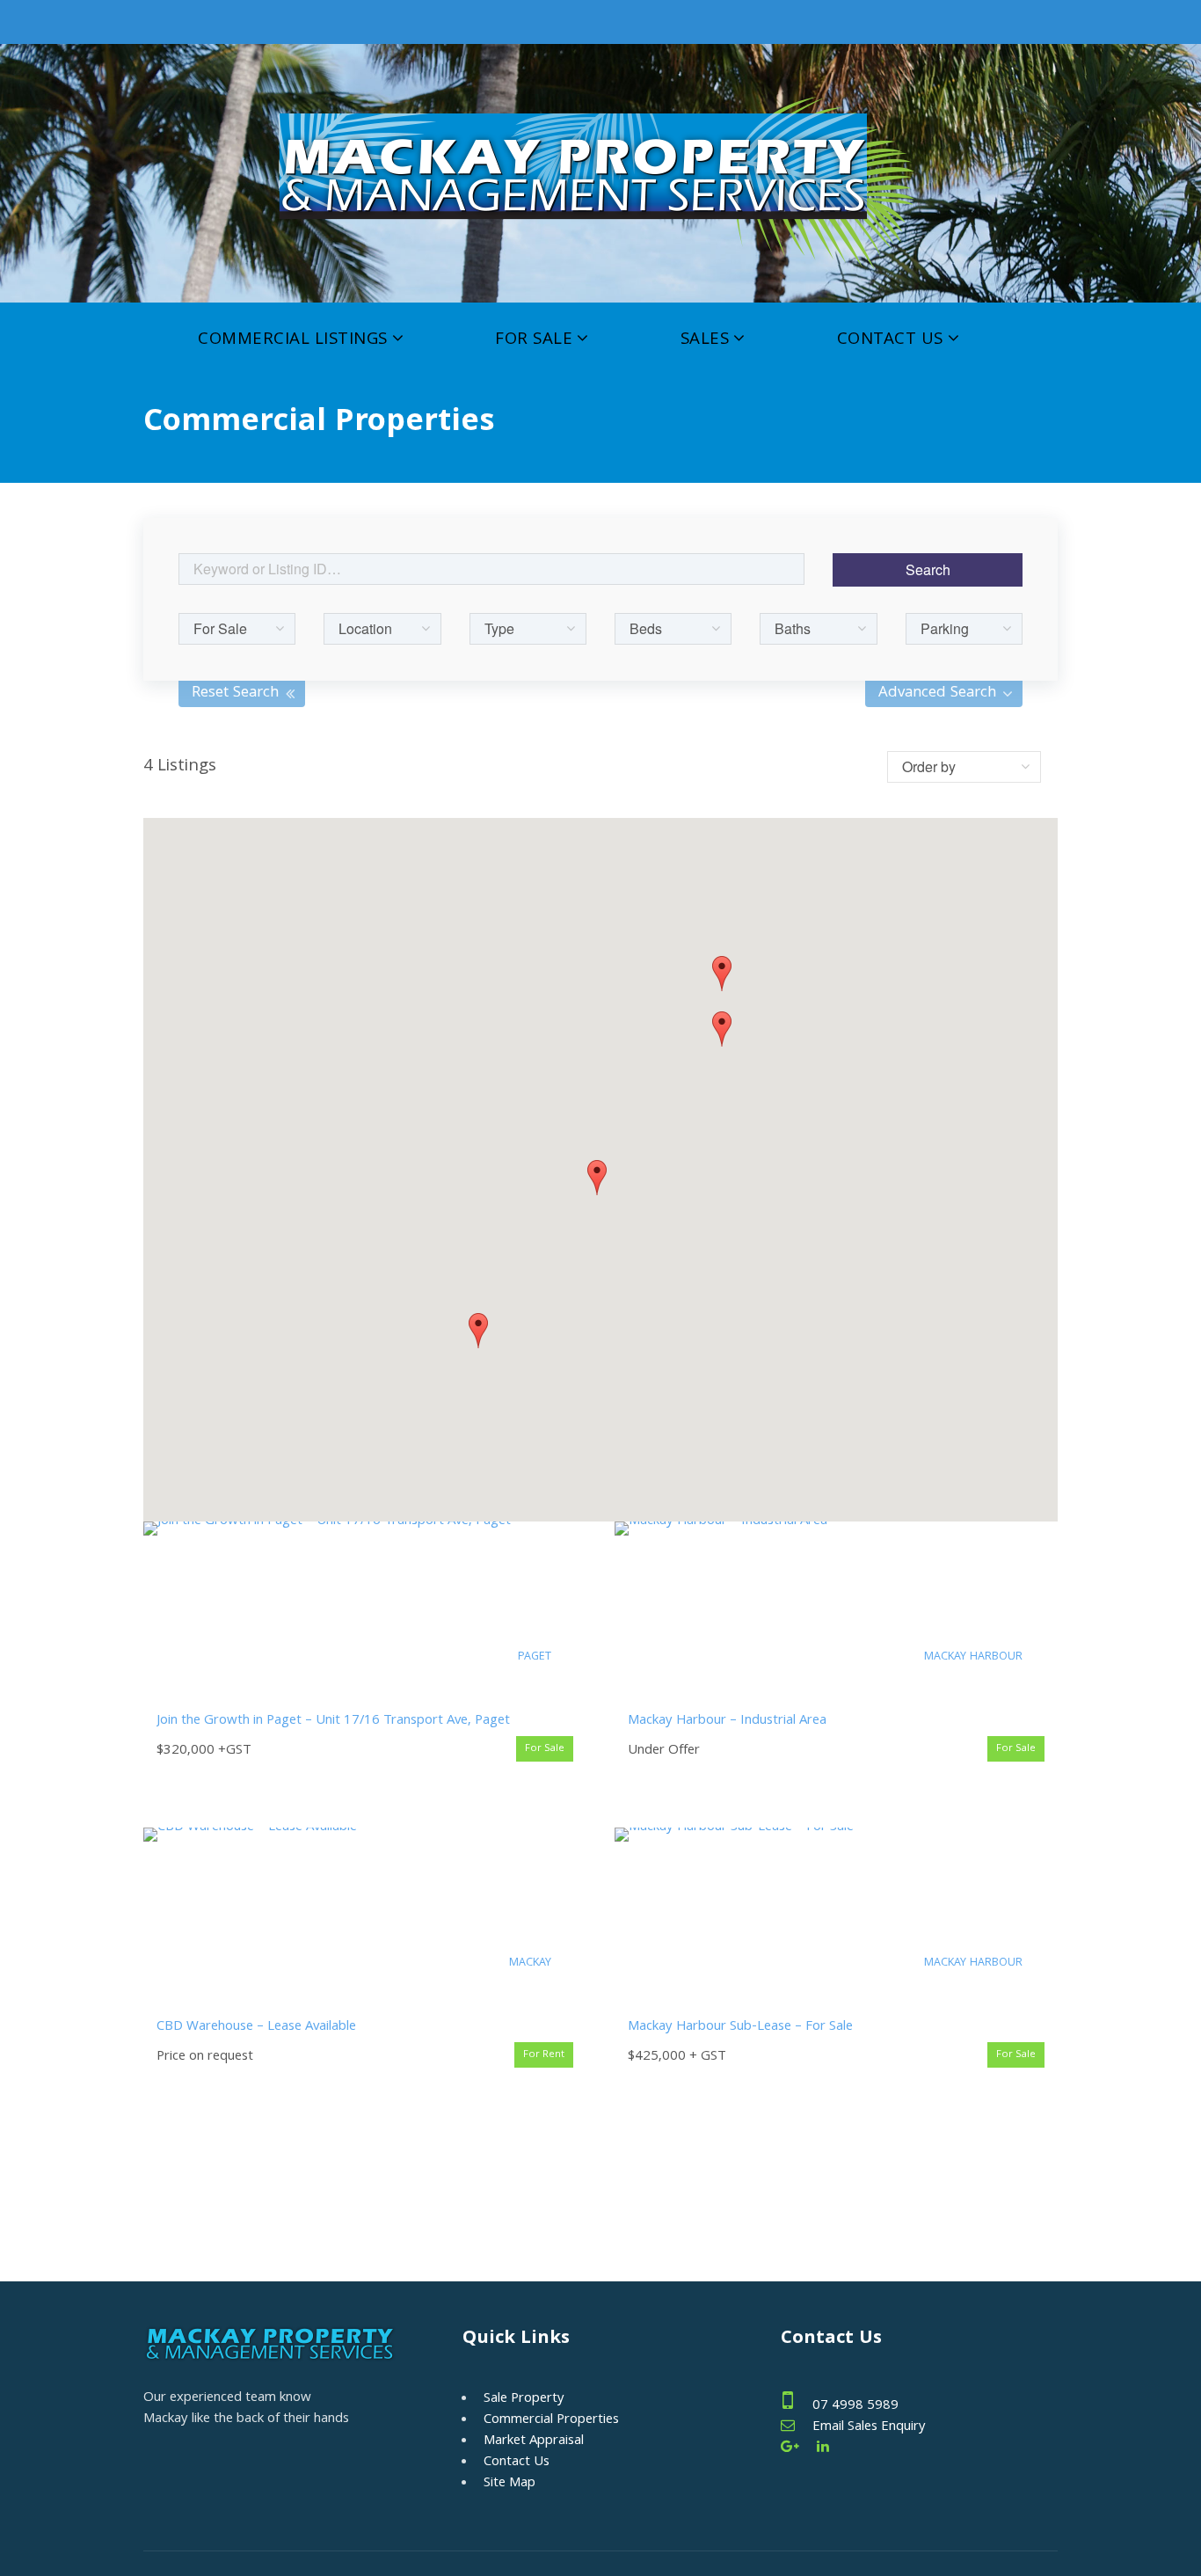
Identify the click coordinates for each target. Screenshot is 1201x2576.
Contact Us (890, 340)
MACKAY (530, 1963)
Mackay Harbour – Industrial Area (727, 1721)
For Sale (534, 340)
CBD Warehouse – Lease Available (256, 2027)
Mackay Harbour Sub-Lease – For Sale (740, 2027)
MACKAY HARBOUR (973, 1657)
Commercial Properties (551, 2420)
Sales (705, 340)
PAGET (535, 1657)
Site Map (510, 2484)
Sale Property (524, 2399)
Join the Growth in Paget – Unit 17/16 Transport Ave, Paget (333, 1721)
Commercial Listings (293, 340)
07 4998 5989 (855, 2406)
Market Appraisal (534, 2441)
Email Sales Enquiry (869, 2427)
